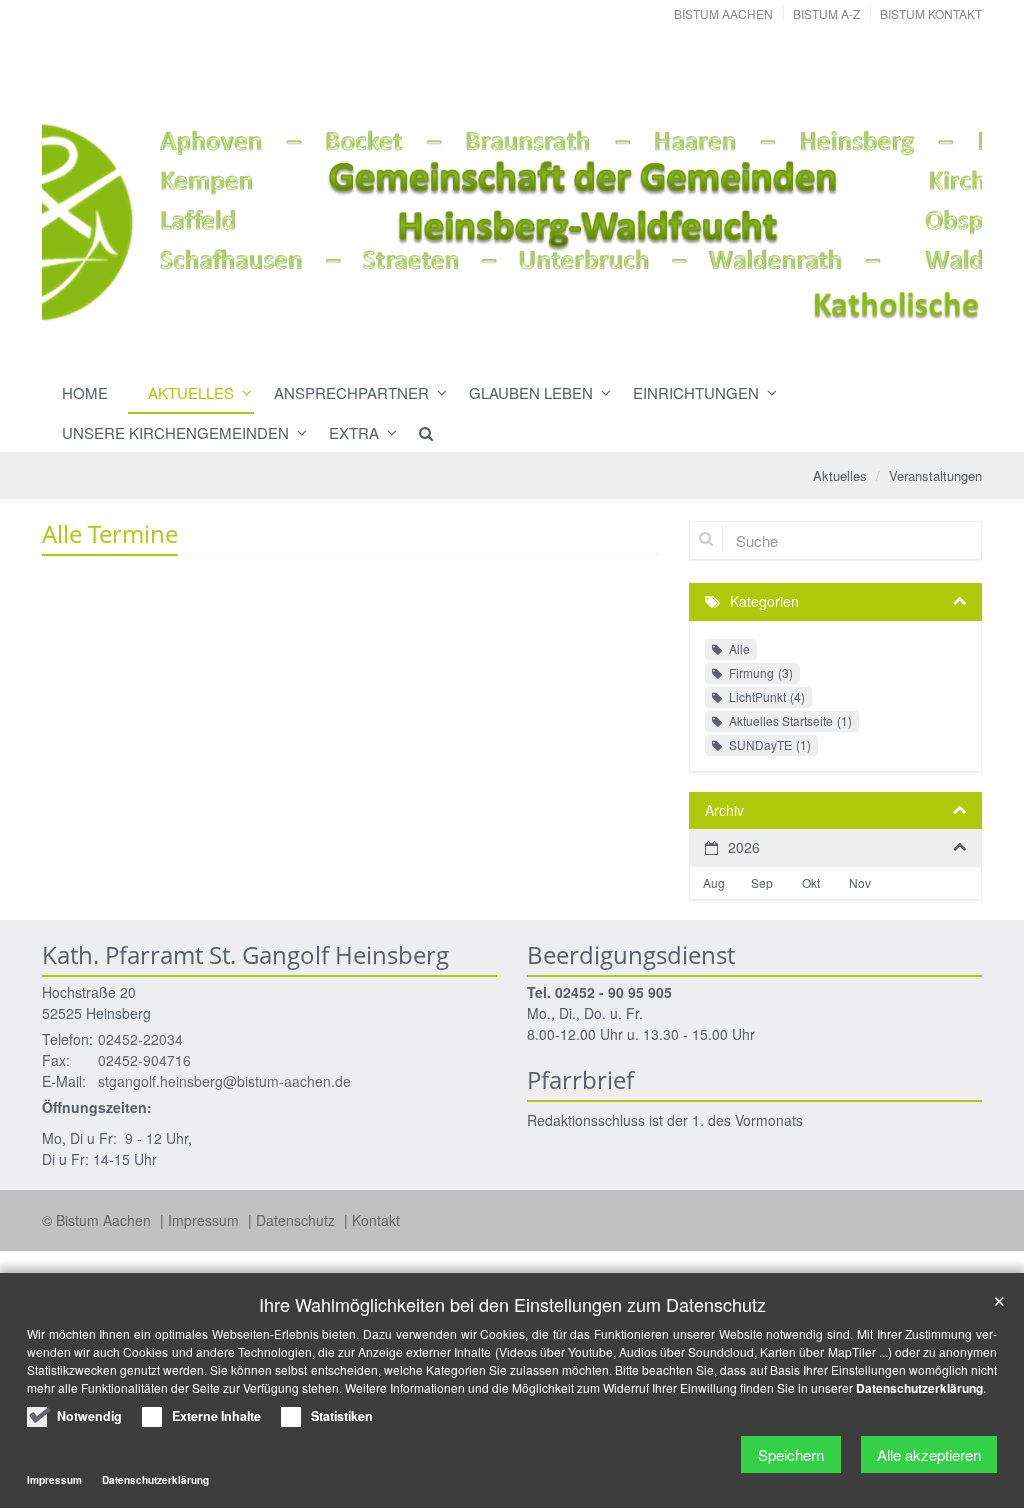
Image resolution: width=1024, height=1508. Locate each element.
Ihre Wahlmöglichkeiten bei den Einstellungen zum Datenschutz (512, 1304)
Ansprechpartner (351, 392)
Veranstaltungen (935, 475)
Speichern (791, 1454)
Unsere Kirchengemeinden (175, 432)
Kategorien (764, 601)
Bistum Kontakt (931, 13)
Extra (354, 432)
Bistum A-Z (826, 13)
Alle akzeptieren (929, 1454)
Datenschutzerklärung (919, 1388)
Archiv (724, 810)
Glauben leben (531, 392)
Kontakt (376, 1220)
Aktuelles (191, 392)
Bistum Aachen (723, 13)
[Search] (417, 433)
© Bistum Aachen (98, 1220)
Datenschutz (297, 1220)
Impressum (205, 1220)
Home (85, 392)
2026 (744, 847)
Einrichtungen (696, 392)
